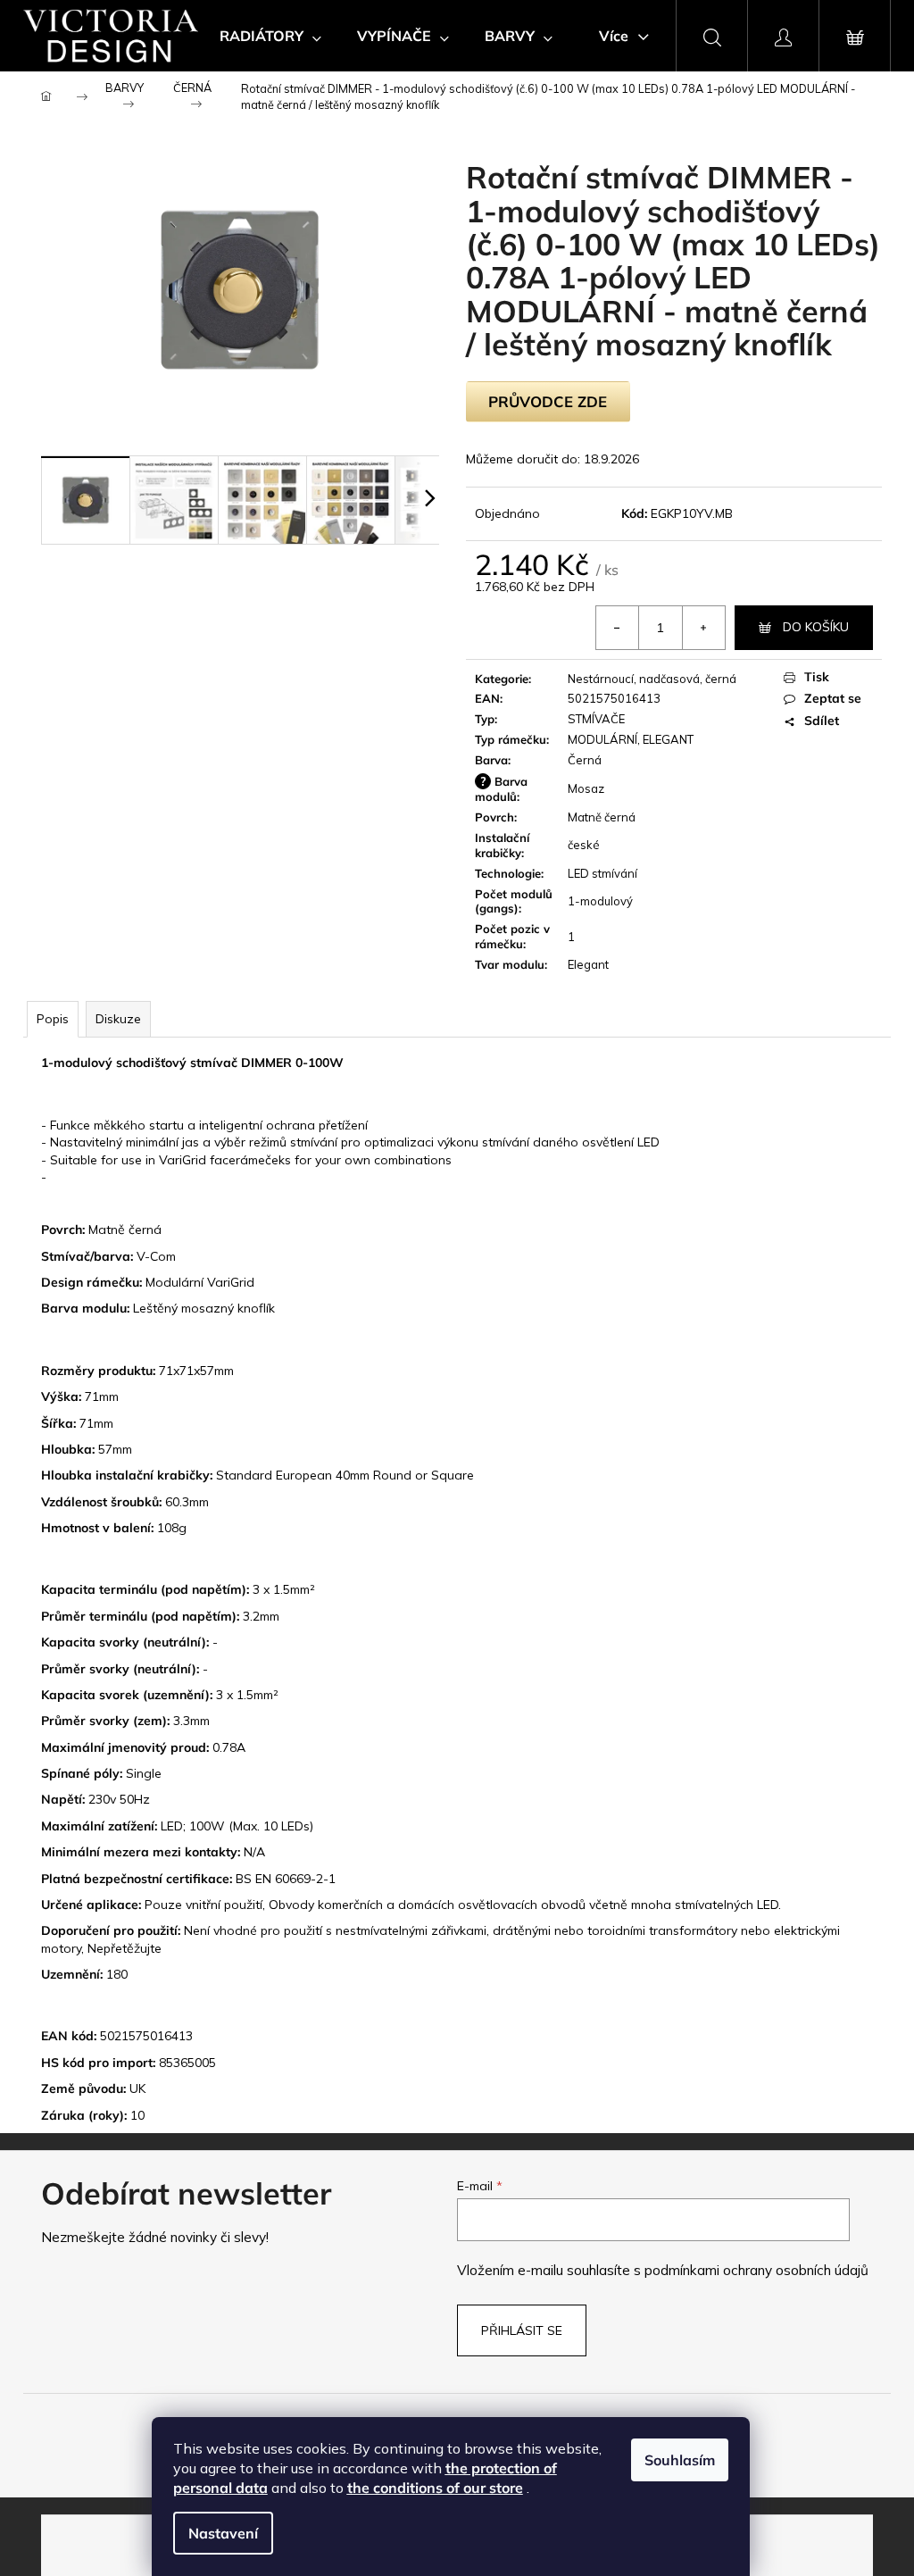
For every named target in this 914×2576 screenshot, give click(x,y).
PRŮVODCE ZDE (548, 401)
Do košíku (816, 627)
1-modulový (600, 901)
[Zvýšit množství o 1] (703, 628)
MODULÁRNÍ (602, 739)
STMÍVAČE (596, 719)
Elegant (588, 964)
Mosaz (586, 788)
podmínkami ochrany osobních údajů (756, 2270)
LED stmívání (602, 873)
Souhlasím (680, 2460)
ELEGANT (668, 739)
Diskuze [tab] (118, 1019)
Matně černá (602, 817)
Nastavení (223, 2533)
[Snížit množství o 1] (618, 628)
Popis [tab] (53, 1019)
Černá (585, 760)
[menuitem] (270, 36)
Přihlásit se (522, 2330)
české (584, 845)
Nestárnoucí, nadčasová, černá (652, 679)
